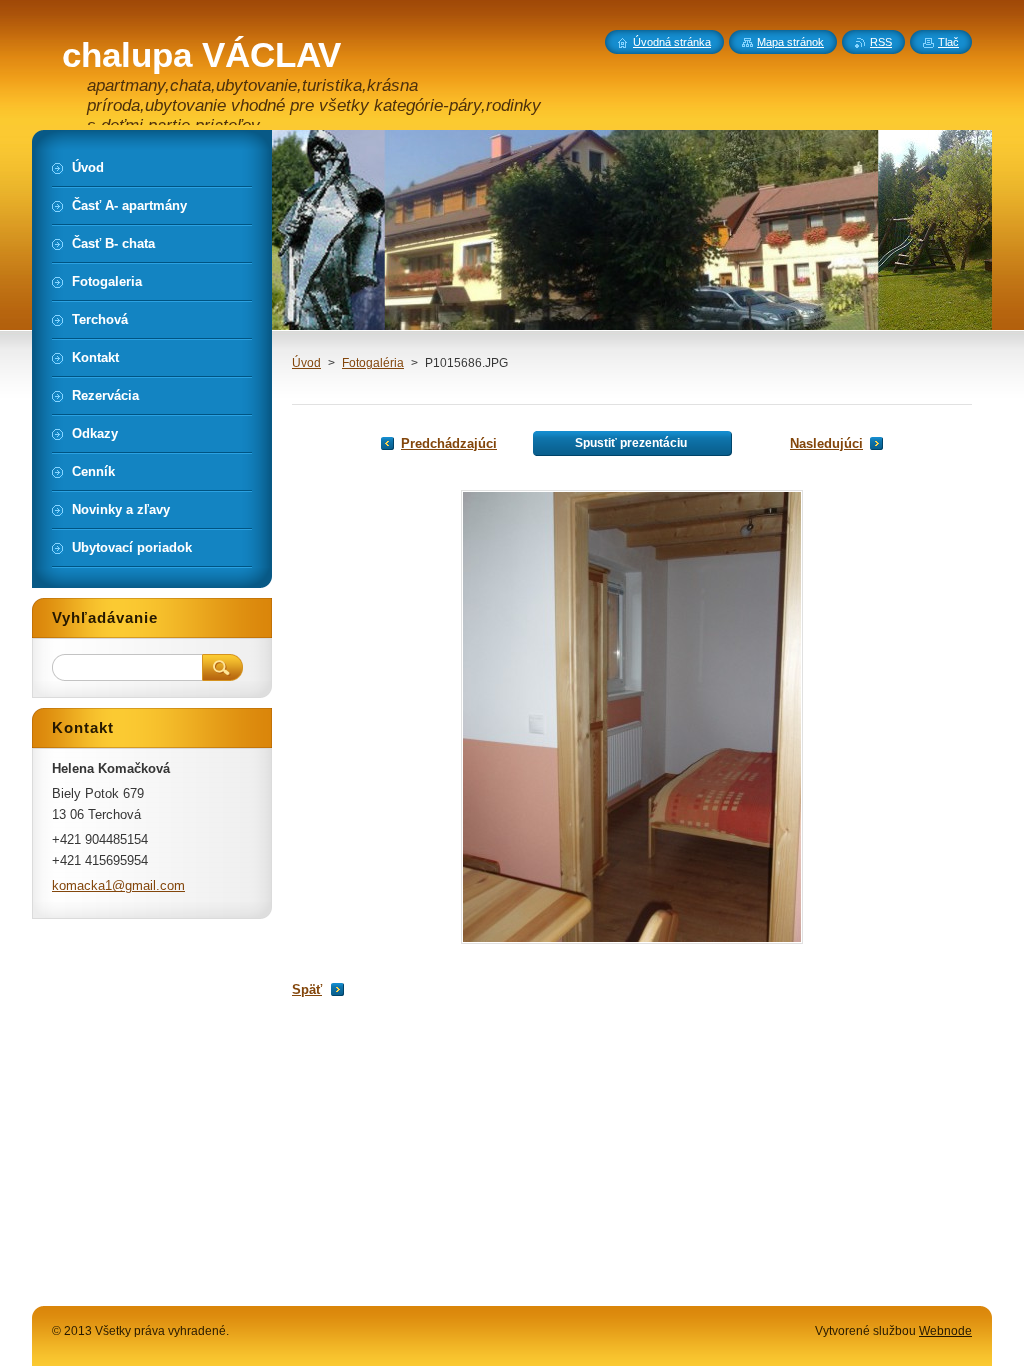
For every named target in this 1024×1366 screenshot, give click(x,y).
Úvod (306, 363)
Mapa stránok (790, 42)
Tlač (948, 42)
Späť (307, 989)
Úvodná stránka (672, 42)
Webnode (945, 1331)
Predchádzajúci (449, 443)
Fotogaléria (373, 363)
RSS (881, 42)
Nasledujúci (826, 443)
